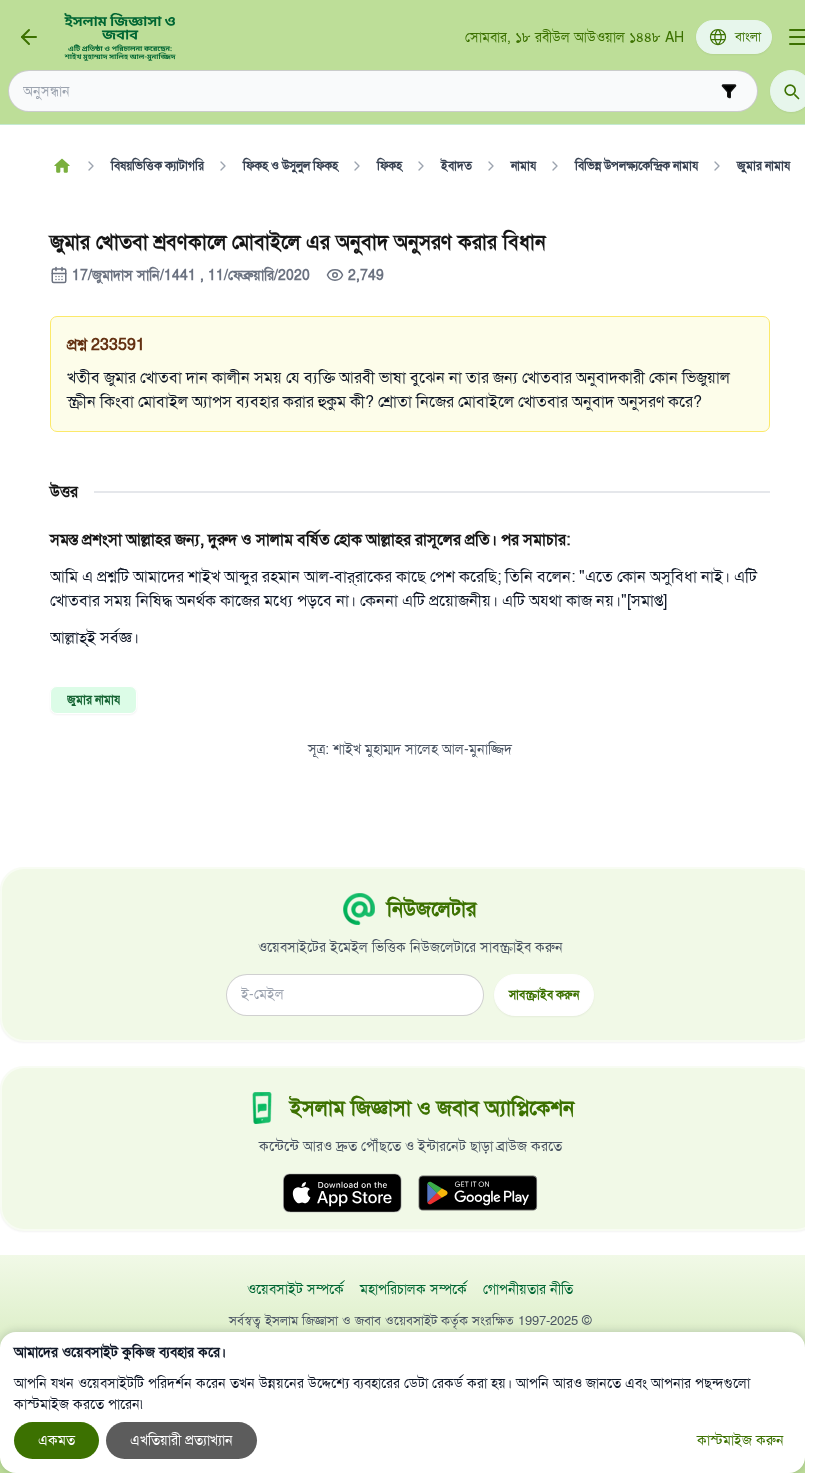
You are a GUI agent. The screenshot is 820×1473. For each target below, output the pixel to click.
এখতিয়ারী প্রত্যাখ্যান (181, 1440)
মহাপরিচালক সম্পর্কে (413, 1289)
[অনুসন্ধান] (791, 91)
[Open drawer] (798, 37)
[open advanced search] (729, 91)
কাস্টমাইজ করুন (740, 1440)
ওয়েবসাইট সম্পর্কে (295, 1289)
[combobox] (369, 91)
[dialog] (402, 1402)
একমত (56, 1440)
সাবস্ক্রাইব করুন (544, 994)
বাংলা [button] (748, 37)
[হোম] (61, 166)
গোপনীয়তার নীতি (528, 1289)
